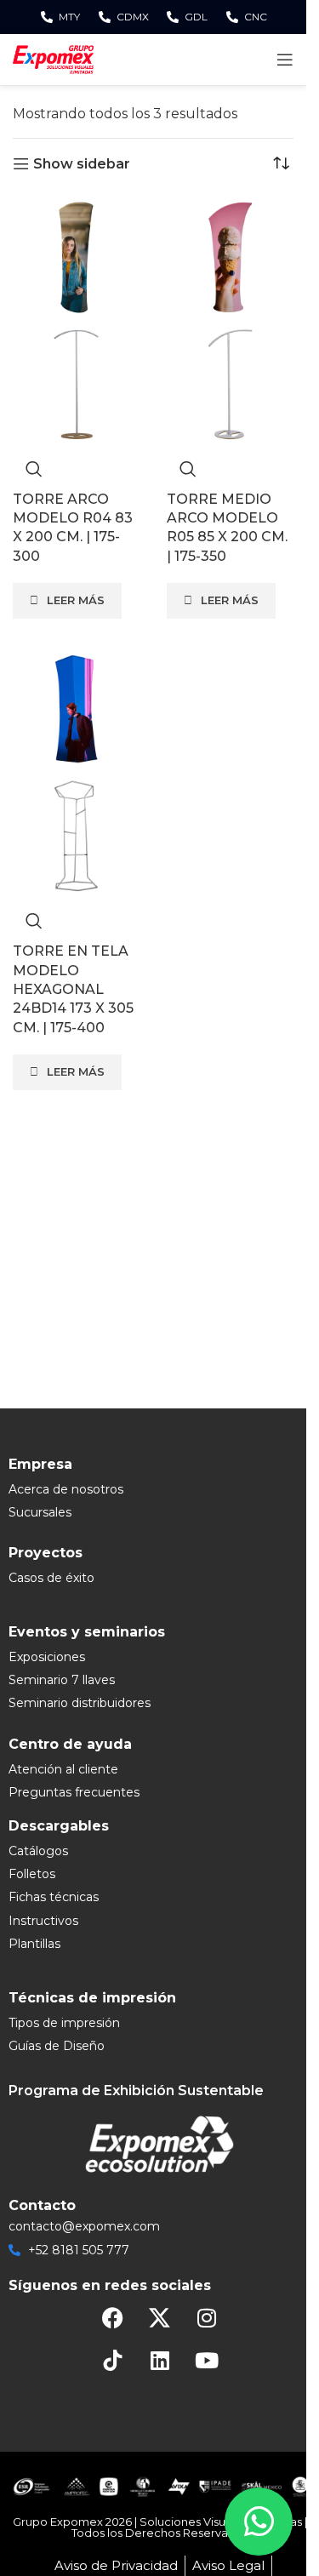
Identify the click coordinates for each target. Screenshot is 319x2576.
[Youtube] (207, 2361)
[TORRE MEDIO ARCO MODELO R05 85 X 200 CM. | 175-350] (230, 256)
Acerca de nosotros (66, 1489)
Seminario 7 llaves (62, 1680)
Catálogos (38, 1851)
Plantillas (34, 1944)
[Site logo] (53, 58)
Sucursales (40, 1512)
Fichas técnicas (54, 1897)
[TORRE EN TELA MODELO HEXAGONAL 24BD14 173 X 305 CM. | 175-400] (76, 708)
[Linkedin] (160, 2361)
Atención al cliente (63, 1769)
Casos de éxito (51, 1578)
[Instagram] (207, 2318)
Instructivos (43, 1921)
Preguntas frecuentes (74, 1792)
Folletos (32, 1874)
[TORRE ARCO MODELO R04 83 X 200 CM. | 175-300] (76, 256)
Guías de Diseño (57, 2046)
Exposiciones (47, 1657)
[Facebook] (113, 2318)
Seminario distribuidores (80, 1703)
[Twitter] (160, 2318)
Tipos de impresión (64, 2023)
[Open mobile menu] (285, 60)
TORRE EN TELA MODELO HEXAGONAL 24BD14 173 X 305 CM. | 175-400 (73, 989)
